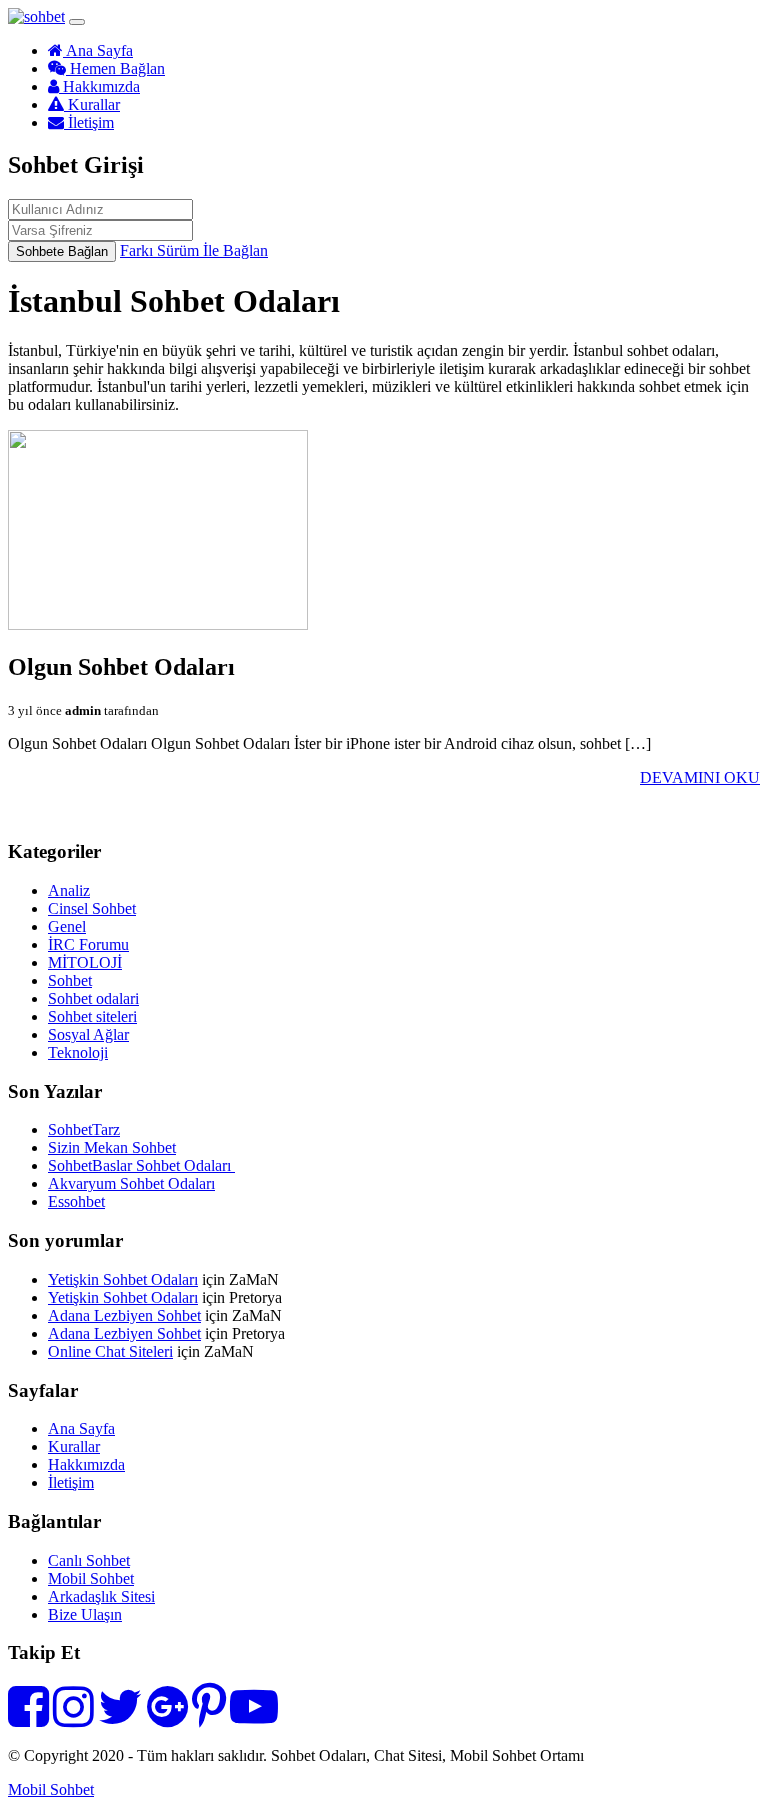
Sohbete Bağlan (62, 251)
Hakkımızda (99, 86)
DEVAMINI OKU (700, 777)
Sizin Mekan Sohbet (112, 1147)
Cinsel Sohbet (92, 908)
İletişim (89, 122)
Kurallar (92, 104)
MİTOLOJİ (85, 962)
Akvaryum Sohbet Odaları (131, 1183)
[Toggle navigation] (77, 22)
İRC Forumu (88, 944)
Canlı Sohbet (89, 1560)
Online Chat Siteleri (110, 1351)
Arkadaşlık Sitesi (101, 1596)
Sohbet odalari (93, 998)
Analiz (69, 890)
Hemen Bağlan (115, 68)
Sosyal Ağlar (88, 1034)
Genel (67, 926)
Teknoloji (78, 1052)
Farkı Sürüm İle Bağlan (194, 250)
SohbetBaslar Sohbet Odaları (141, 1165)
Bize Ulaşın (85, 1614)
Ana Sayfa (98, 50)
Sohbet (70, 980)
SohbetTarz (84, 1129)
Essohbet (76, 1201)
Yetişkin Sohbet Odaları (123, 1279)
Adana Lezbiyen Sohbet (124, 1315)
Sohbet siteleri (92, 1016)
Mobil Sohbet (91, 1578)
